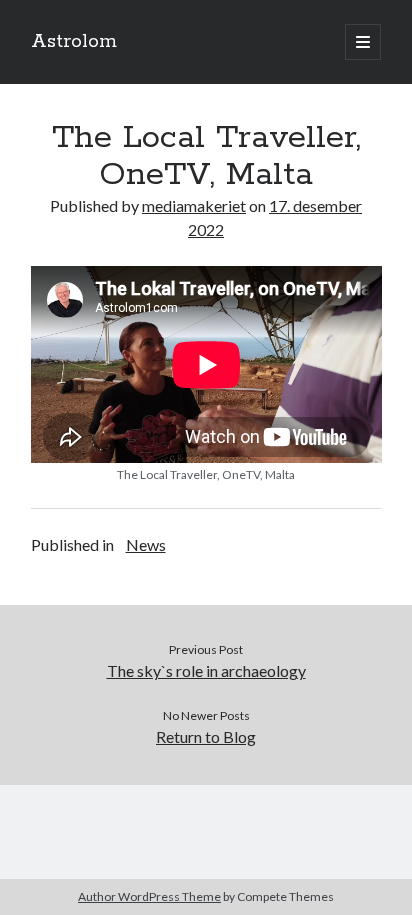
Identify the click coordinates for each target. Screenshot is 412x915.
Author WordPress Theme (149, 896)
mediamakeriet (194, 205)
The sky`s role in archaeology (206, 670)
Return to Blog (206, 736)
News (146, 544)
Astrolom (74, 42)
